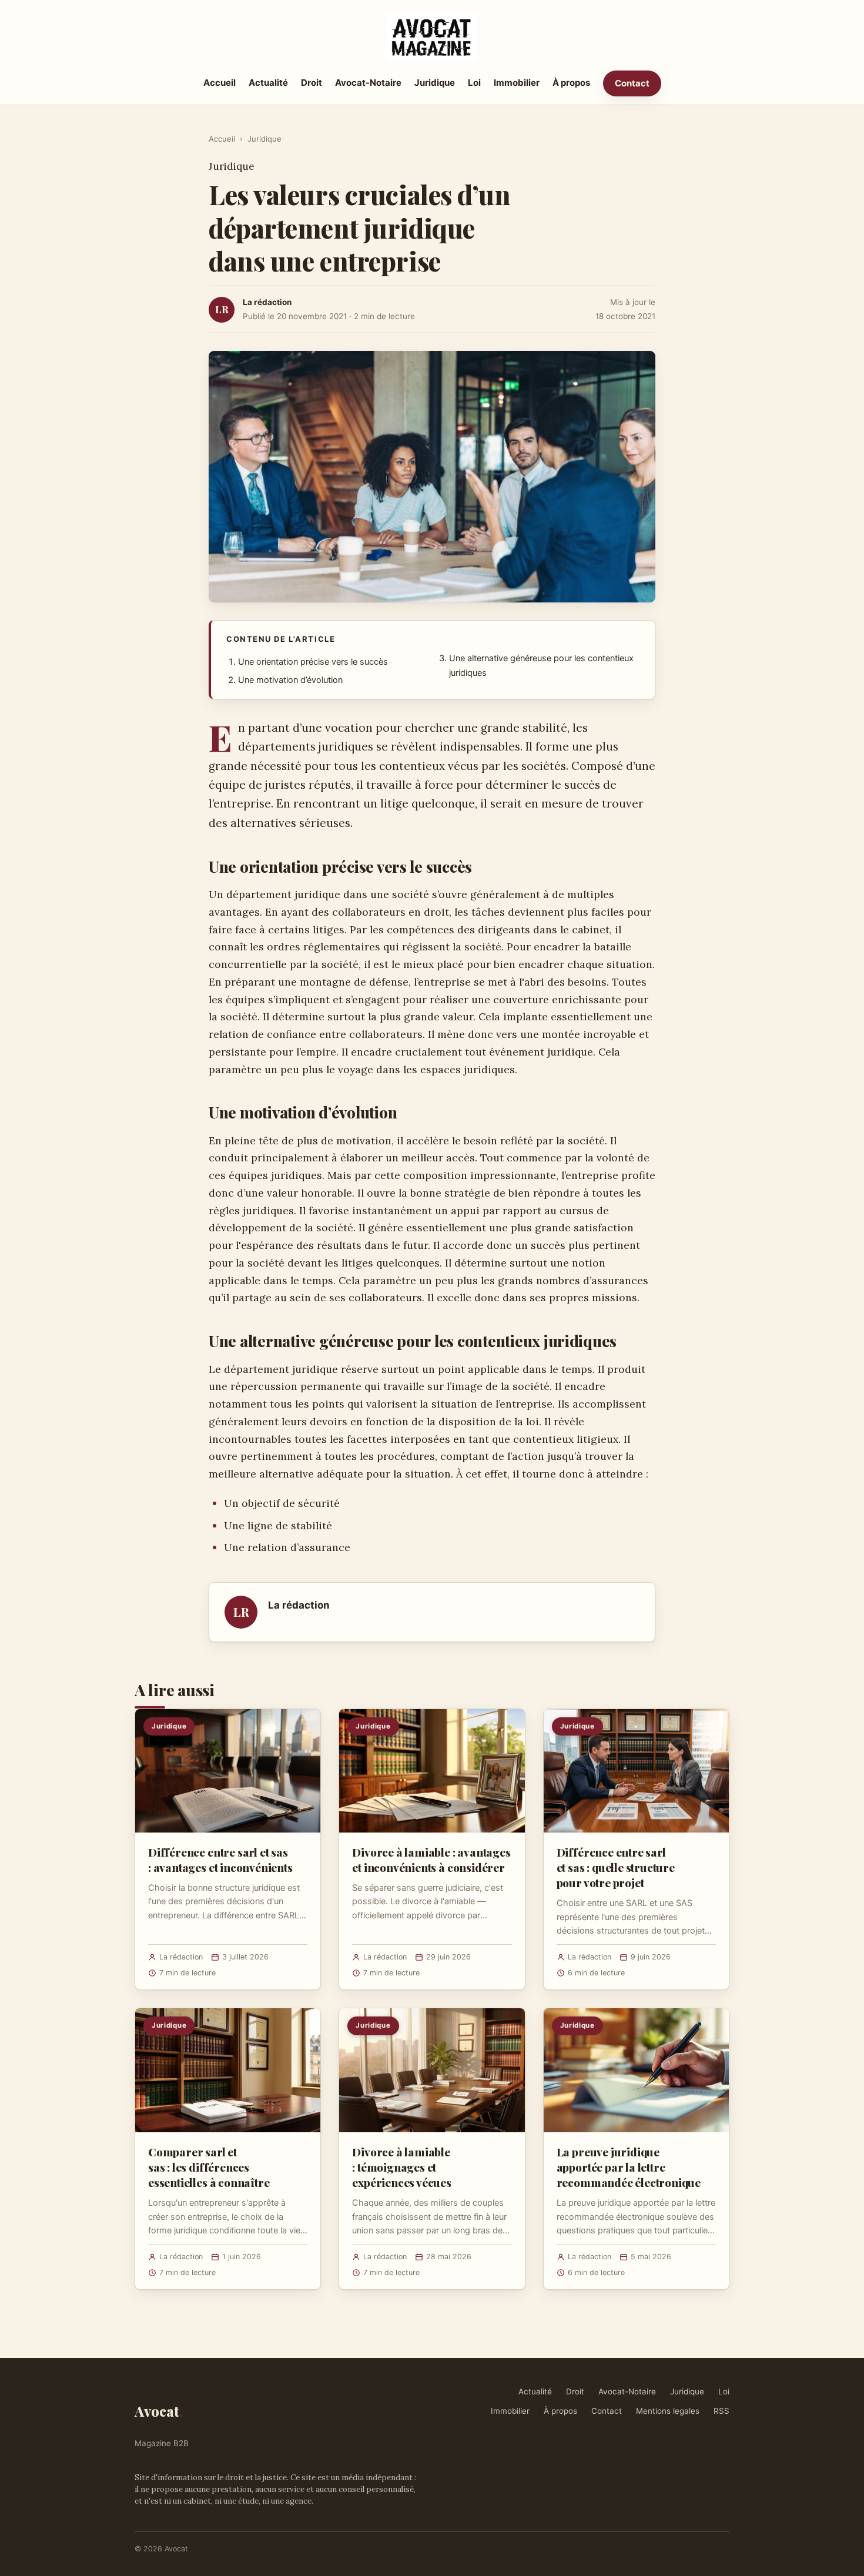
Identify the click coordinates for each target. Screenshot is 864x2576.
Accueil (220, 83)
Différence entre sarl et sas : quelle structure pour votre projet (616, 1867)
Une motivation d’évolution (290, 680)
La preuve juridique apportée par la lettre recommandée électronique (629, 2167)
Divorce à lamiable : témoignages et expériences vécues (402, 2167)
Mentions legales (668, 2411)
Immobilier (517, 83)
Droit (312, 83)
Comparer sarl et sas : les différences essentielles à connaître (209, 2167)
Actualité (268, 83)
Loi (474, 83)
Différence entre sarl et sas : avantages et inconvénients (220, 1860)
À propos (571, 83)
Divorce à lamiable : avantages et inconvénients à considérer (431, 1860)
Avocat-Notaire (368, 83)
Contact (632, 83)
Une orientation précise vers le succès (313, 662)
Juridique (435, 83)
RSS (721, 2411)
